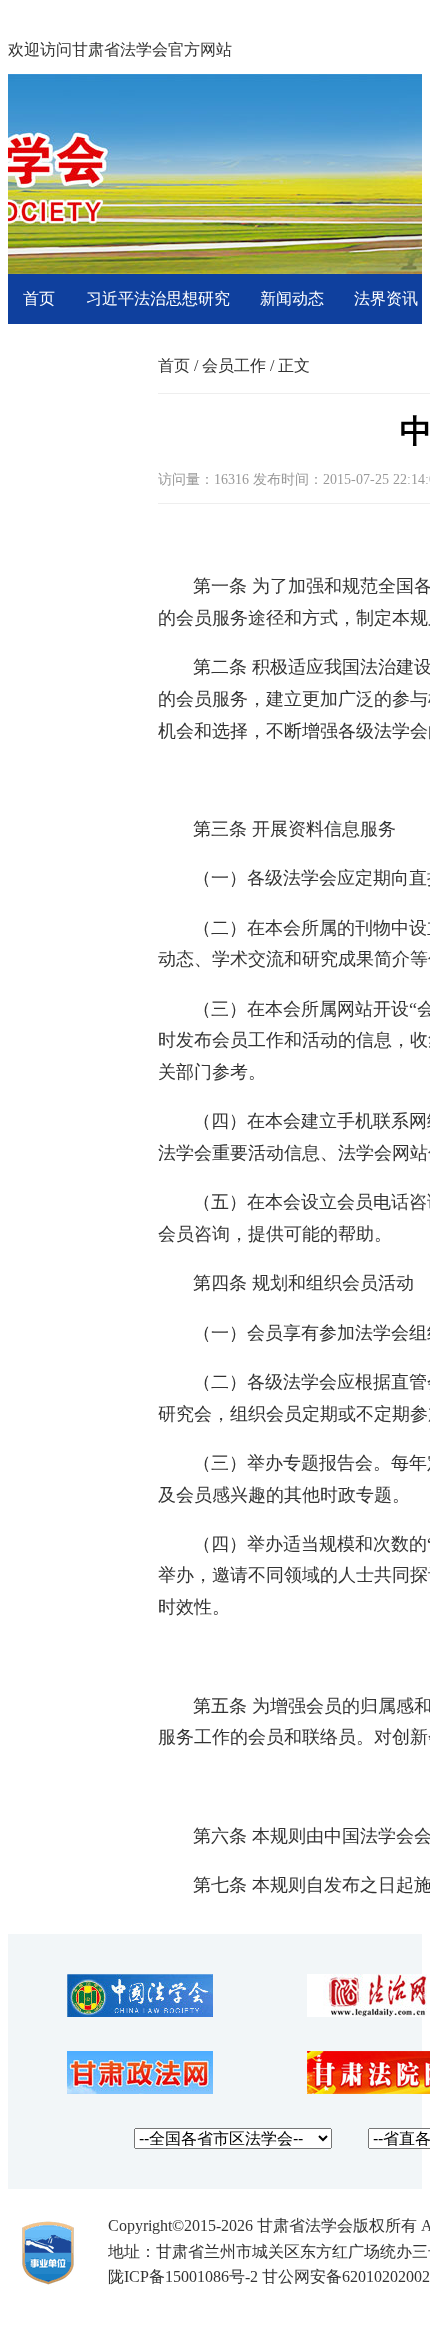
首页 (39, 298)
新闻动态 (292, 298)
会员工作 (234, 365)
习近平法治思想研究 (158, 298)
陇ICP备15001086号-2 (183, 2276)
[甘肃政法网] (140, 2088)
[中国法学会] (140, 2011)
